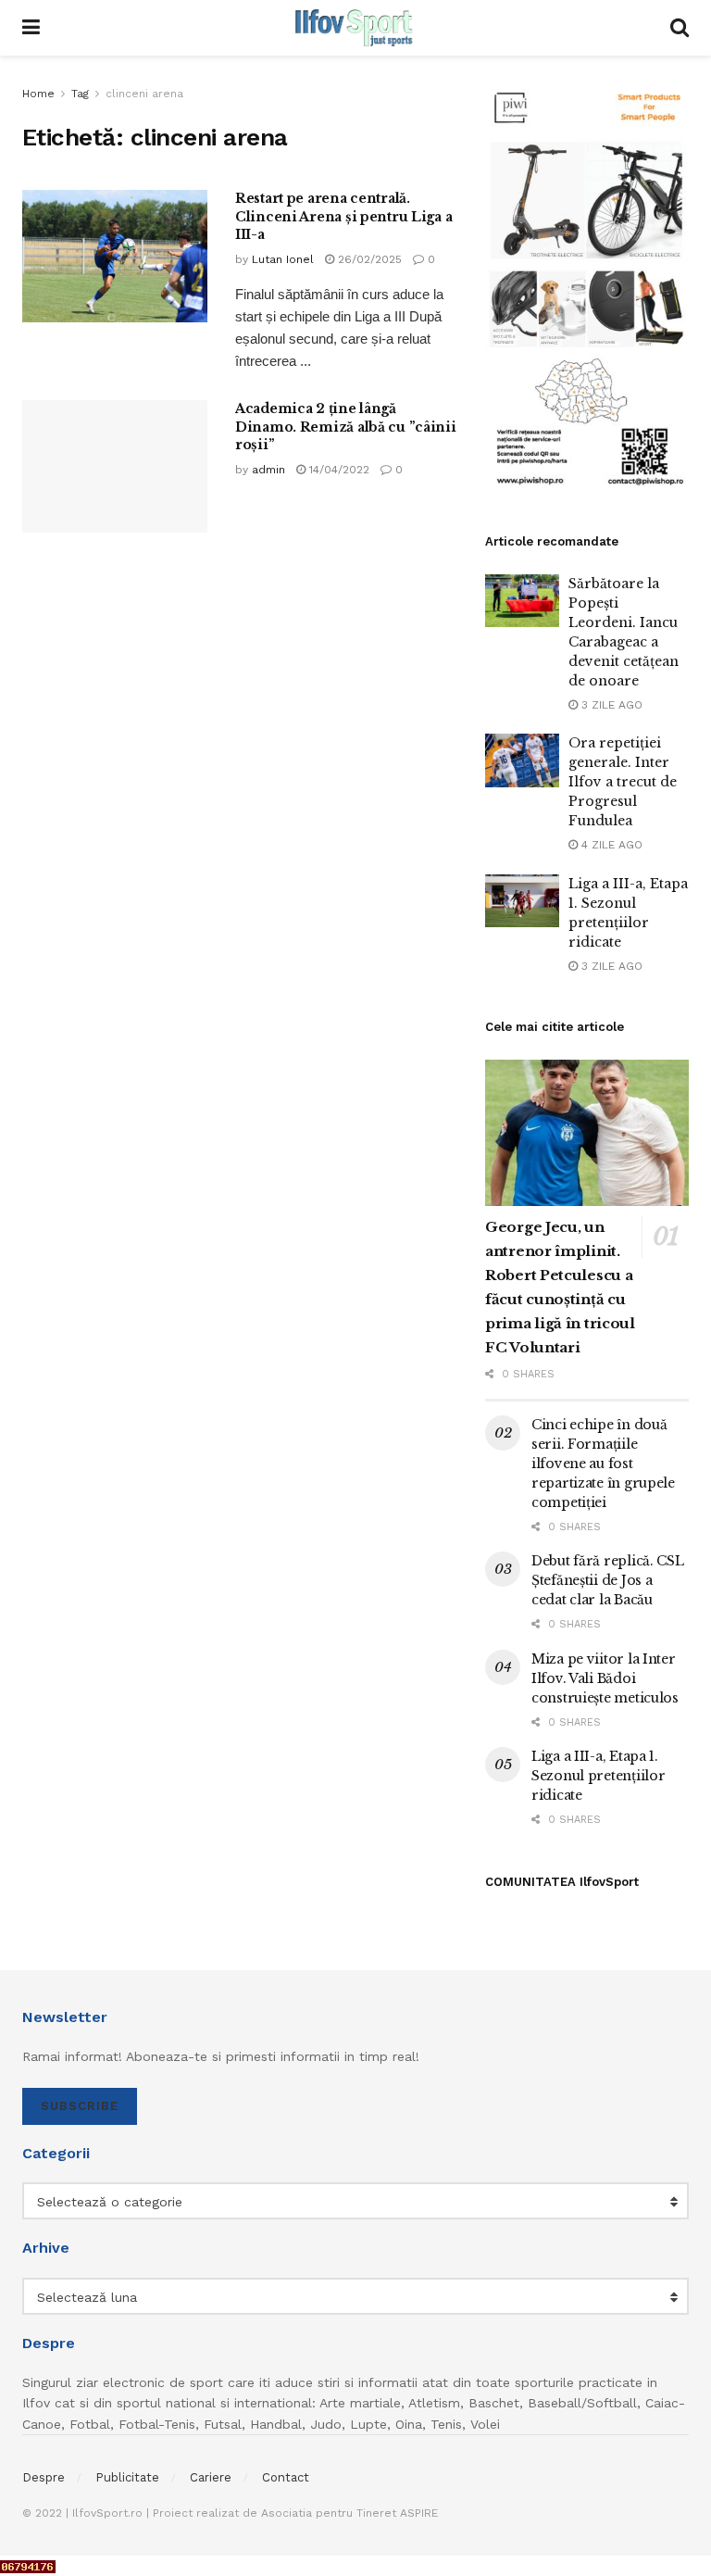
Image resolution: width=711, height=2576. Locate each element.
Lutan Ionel (283, 259)
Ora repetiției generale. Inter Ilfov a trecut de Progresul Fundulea (623, 782)
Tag (80, 94)
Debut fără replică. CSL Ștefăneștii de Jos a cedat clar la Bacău (608, 1580)
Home (38, 94)
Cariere (211, 2477)
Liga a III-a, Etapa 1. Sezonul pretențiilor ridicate (598, 1776)
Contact (286, 2477)
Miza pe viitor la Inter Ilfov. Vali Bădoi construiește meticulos (605, 1678)
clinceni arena (144, 94)
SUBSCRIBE (80, 2106)
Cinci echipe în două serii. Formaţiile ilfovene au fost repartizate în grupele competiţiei (603, 1464)
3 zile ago (610, 705)
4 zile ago (610, 845)
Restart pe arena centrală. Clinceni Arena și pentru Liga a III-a (343, 216)
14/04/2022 (337, 470)
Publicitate (127, 2477)
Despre (44, 2477)
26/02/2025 (368, 259)
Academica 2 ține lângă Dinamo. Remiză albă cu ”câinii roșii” (346, 427)
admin (268, 470)
